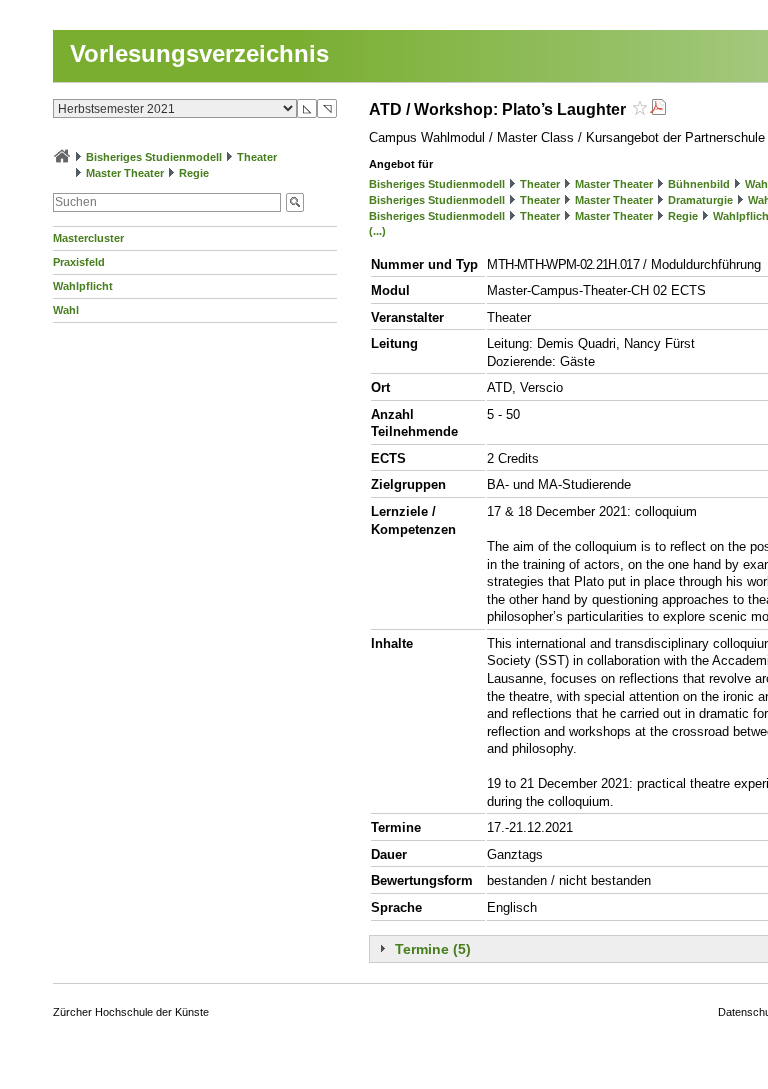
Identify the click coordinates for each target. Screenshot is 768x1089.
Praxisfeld (79, 262)
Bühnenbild (699, 184)
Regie (194, 173)
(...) (377, 231)
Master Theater (125, 173)
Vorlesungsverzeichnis (199, 53)
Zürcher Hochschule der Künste (131, 1012)
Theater (257, 157)
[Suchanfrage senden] (295, 202)
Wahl (66, 310)
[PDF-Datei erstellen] (658, 109)
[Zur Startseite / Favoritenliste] (62, 157)
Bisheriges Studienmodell (154, 157)
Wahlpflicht (83, 286)
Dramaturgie (700, 200)
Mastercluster (88, 238)
